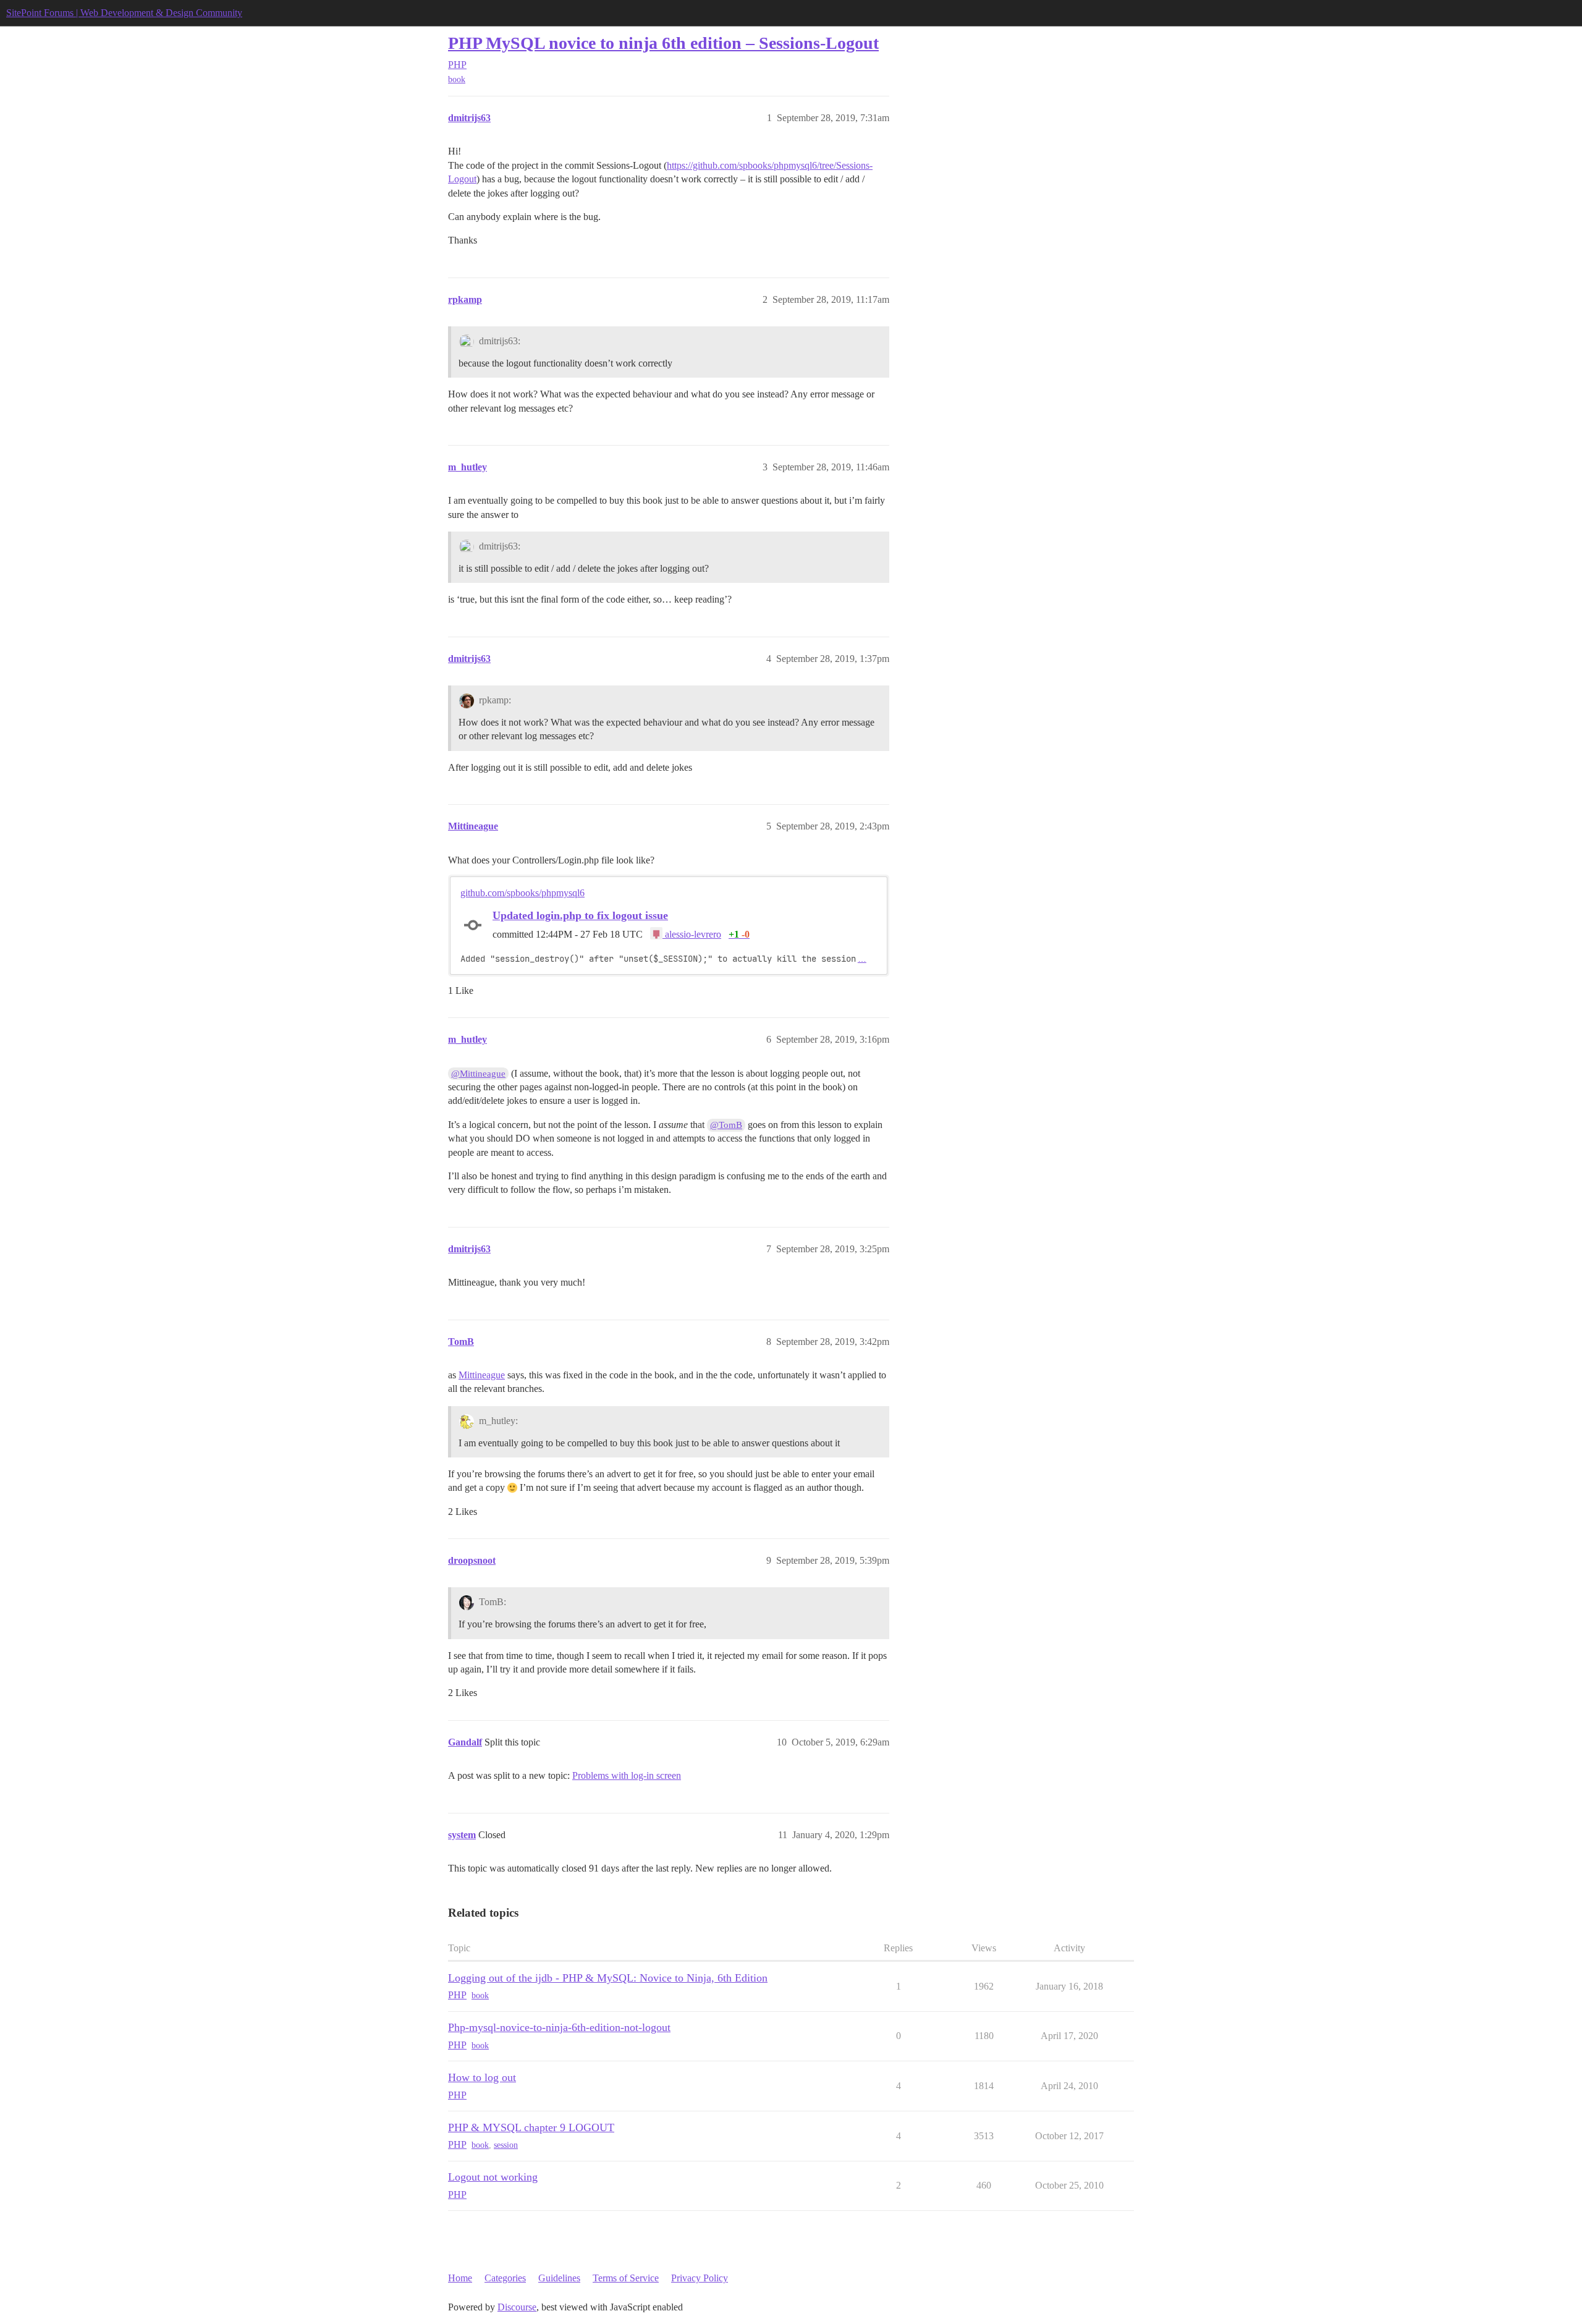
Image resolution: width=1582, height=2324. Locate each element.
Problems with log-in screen (627, 1775)
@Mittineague (478, 1074)
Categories (505, 2278)
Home (460, 2278)
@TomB (726, 1125)
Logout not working (493, 2177)
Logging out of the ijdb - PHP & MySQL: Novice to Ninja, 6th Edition (608, 1978)
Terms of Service (626, 2278)
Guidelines (559, 2278)
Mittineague (482, 1375)
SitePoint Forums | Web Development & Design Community (124, 13)
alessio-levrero (692, 934)
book (457, 79)
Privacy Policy (700, 2278)
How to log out (482, 2077)
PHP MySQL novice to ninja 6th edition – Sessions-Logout (663, 43)
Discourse (517, 2307)
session (506, 2145)
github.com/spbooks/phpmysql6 (522, 893)
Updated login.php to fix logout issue (580, 915)
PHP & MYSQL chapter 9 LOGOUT (531, 2127)
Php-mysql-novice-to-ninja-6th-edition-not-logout (559, 2027)
